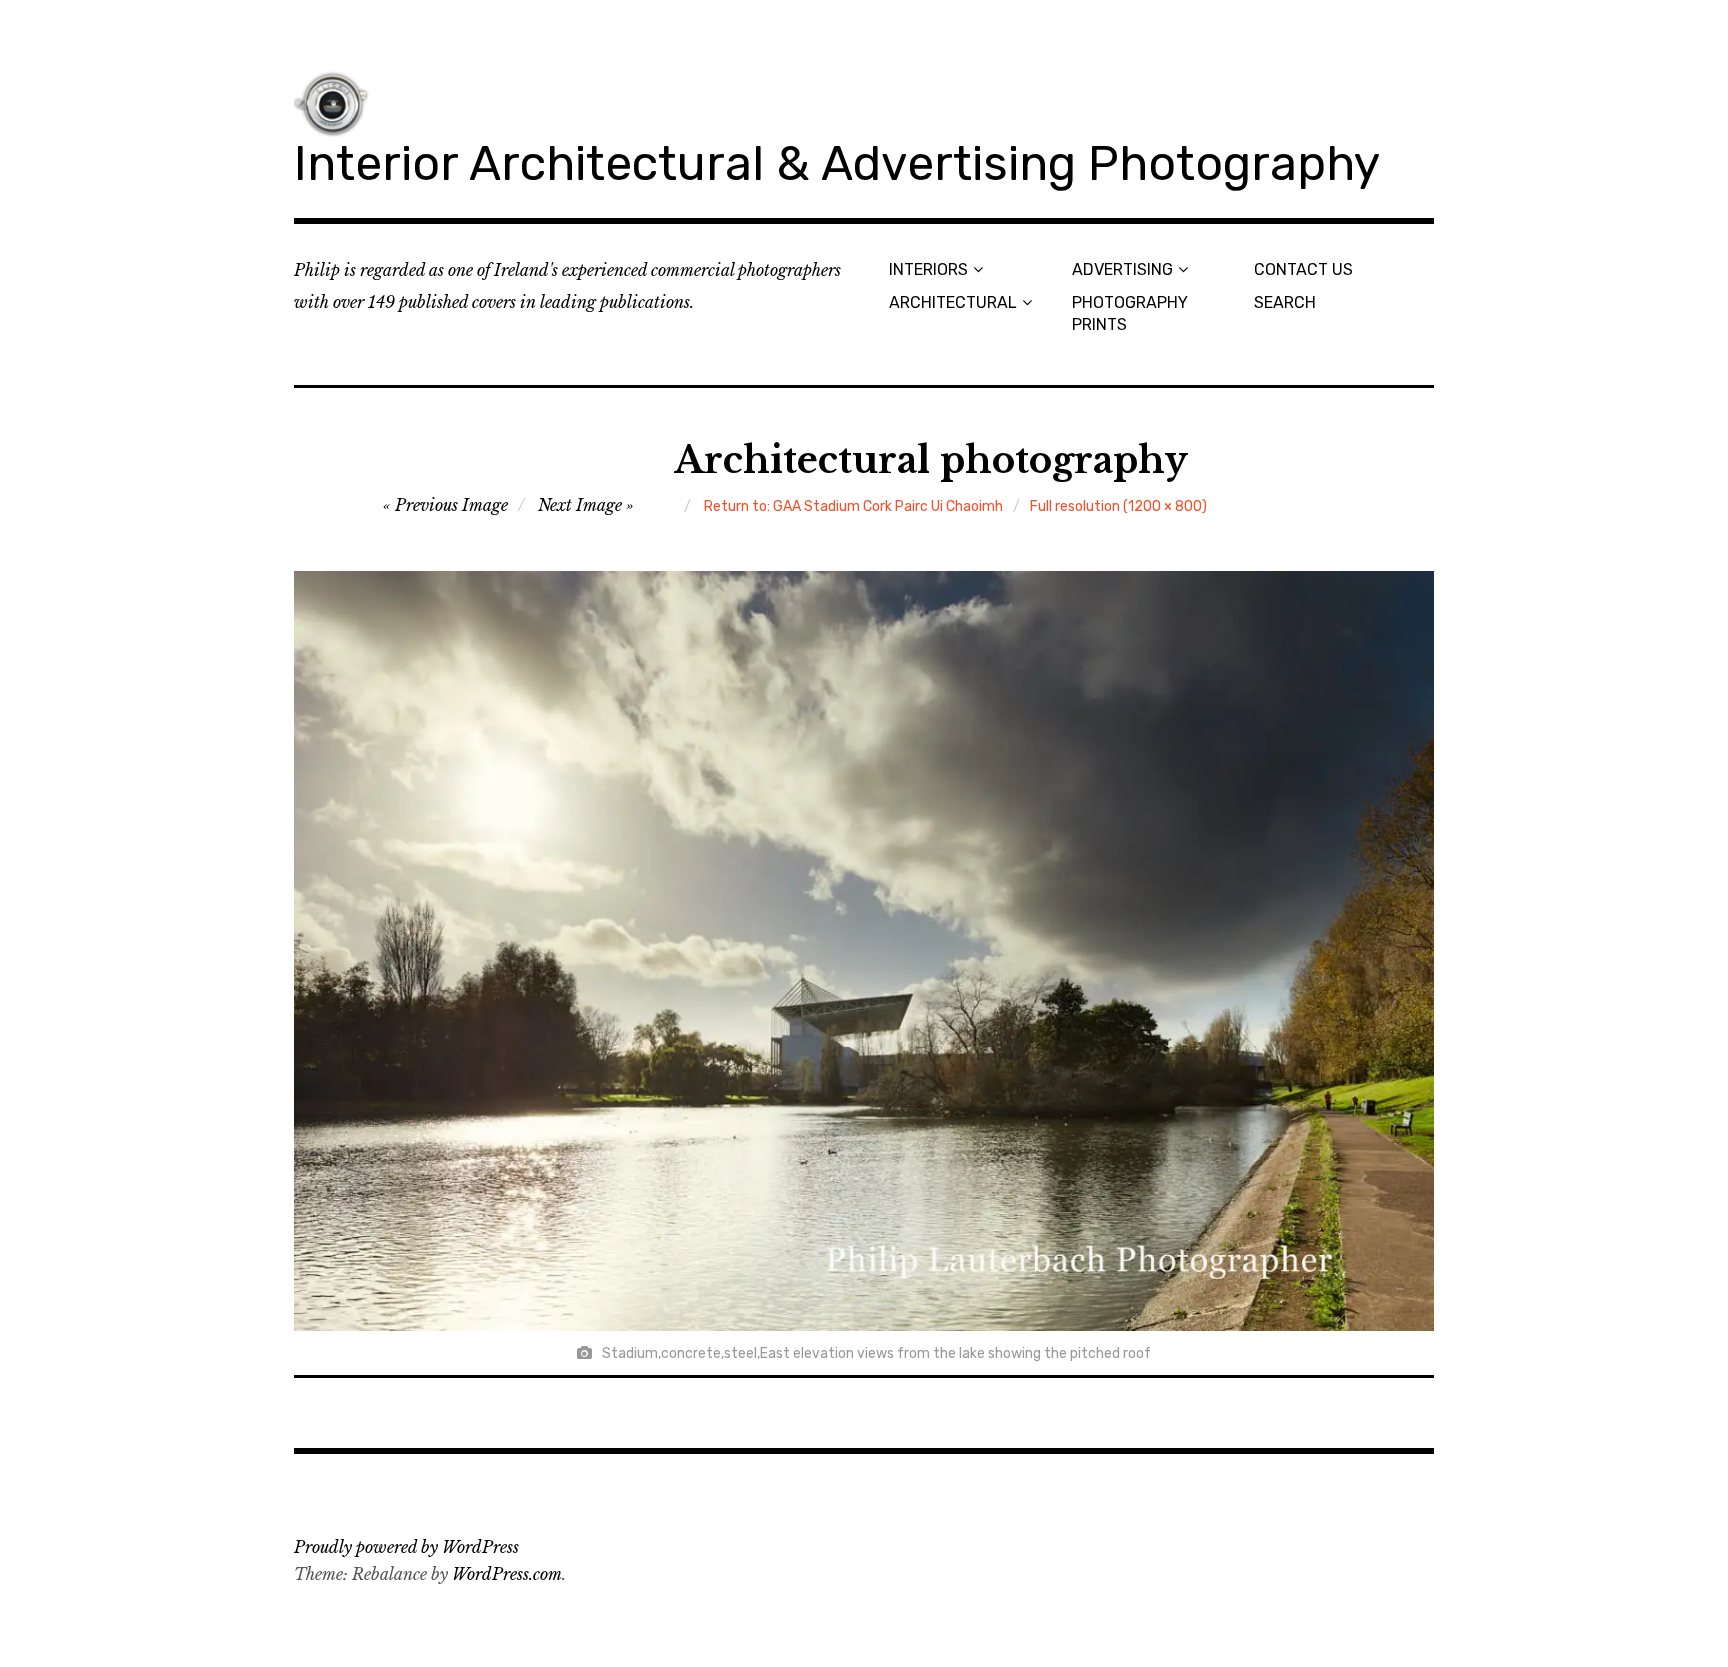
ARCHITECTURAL (953, 302)
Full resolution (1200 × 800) (1118, 506)
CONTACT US (1303, 269)
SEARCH (1285, 302)
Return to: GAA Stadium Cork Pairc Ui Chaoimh (853, 506)
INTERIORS (928, 269)
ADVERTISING (1122, 269)
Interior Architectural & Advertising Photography (837, 163)
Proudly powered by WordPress (406, 1547)
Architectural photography (931, 460)
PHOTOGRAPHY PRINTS (1130, 313)
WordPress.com (507, 1574)
